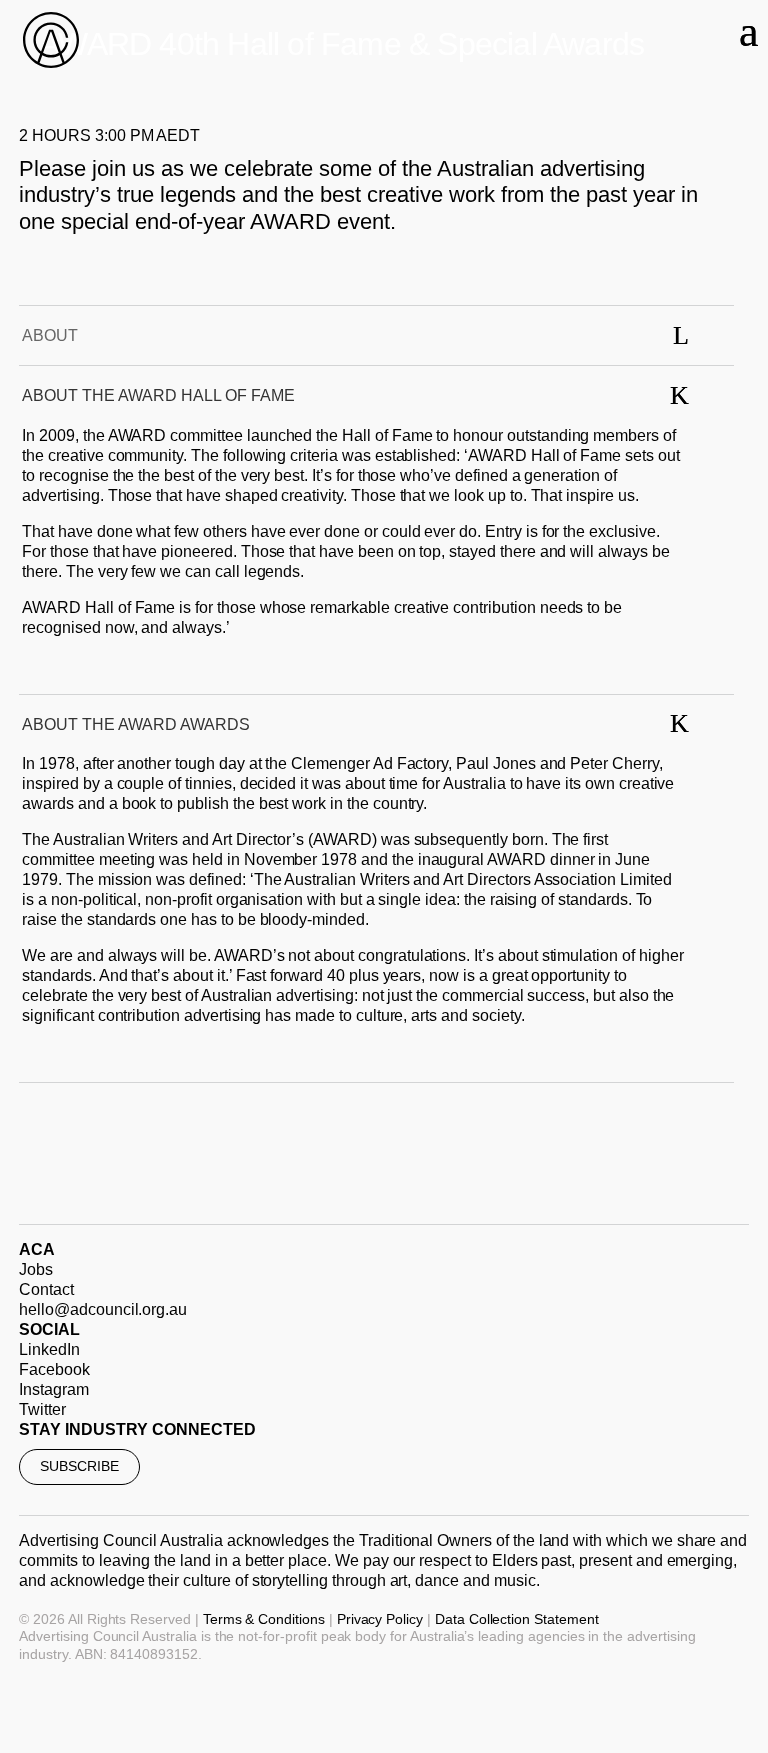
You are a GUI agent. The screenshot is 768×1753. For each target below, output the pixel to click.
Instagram (54, 1389)
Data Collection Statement (517, 1619)
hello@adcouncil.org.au (103, 1309)
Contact (46, 1289)
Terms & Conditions (264, 1619)
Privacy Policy (380, 1619)
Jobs (36, 1269)
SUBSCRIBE (79, 1466)
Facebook (54, 1369)
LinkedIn (49, 1349)
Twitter (42, 1409)
